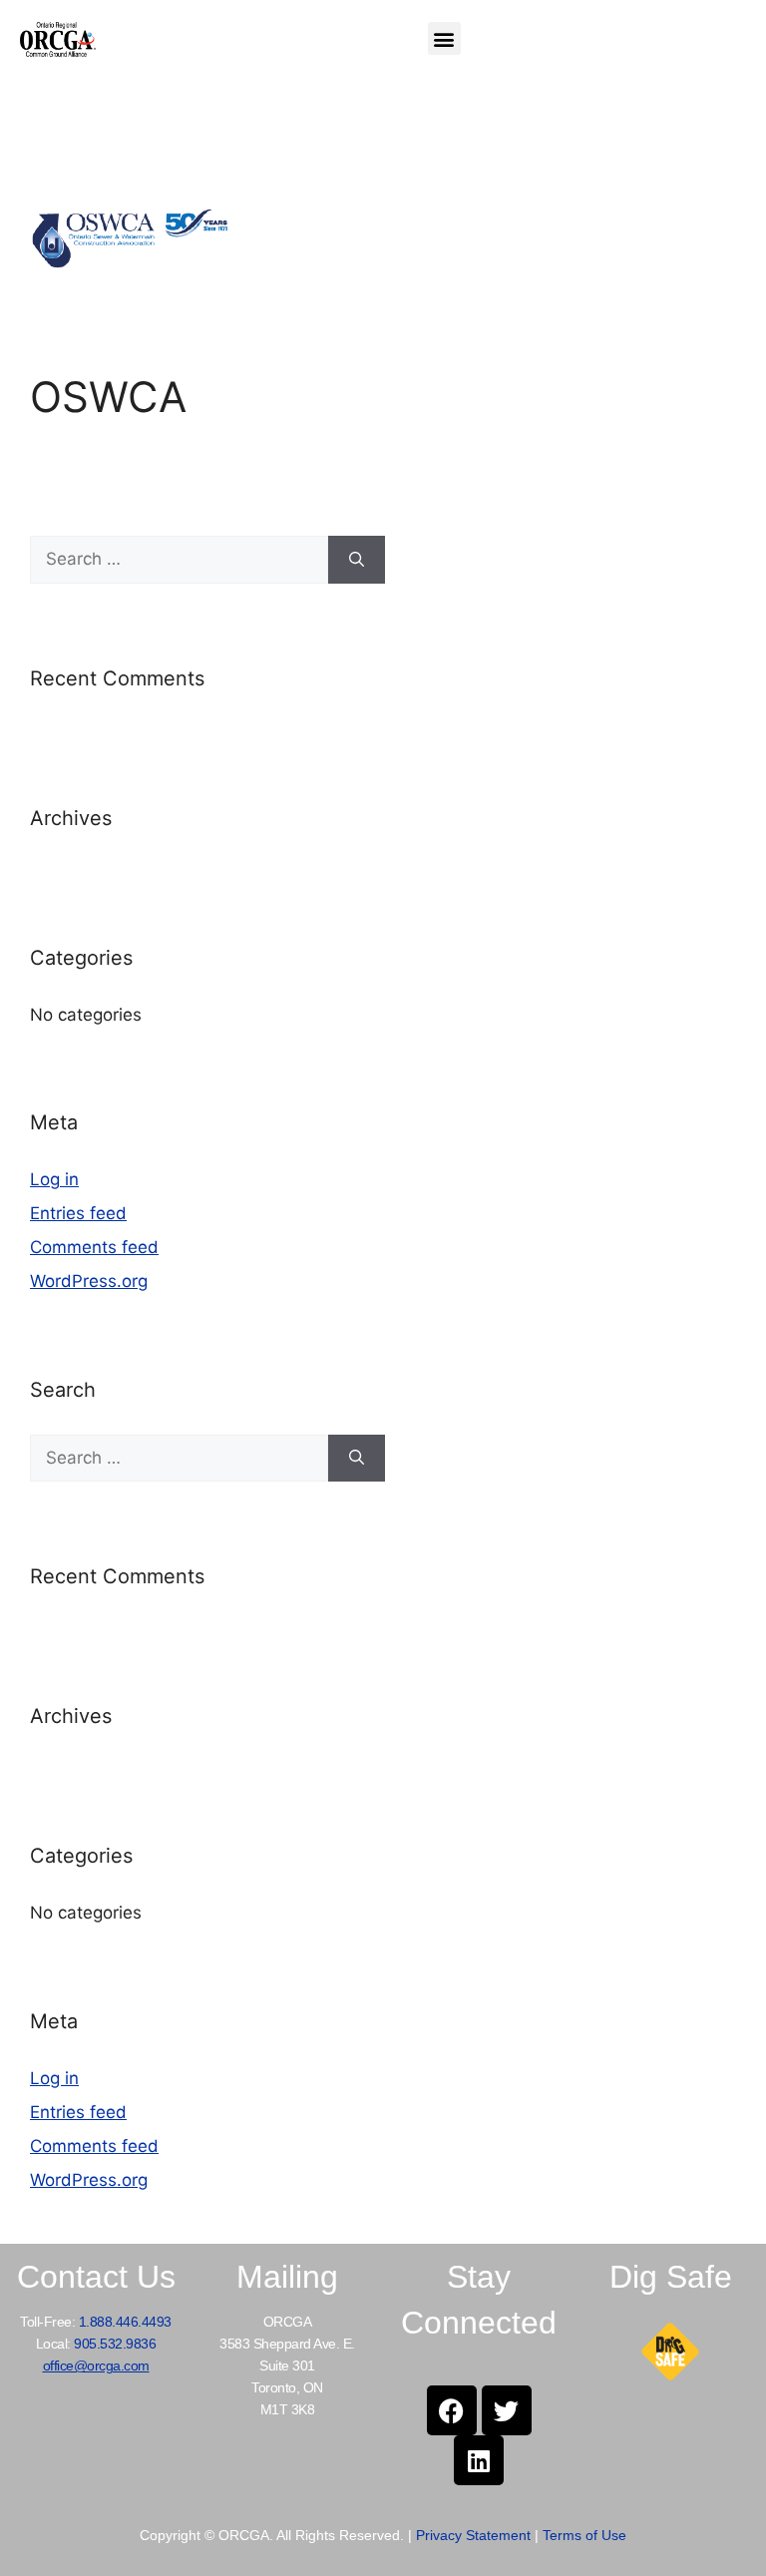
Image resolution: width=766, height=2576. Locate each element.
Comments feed (94, 1247)
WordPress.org (89, 1281)
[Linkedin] (479, 2460)
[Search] (357, 560)
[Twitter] (507, 2410)
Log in (54, 1179)
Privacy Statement (473, 2535)
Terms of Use (584, 2535)
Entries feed (78, 1213)
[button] (444, 38)
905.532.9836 (115, 2344)
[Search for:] (179, 560)
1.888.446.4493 (125, 2322)
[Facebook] (452, 2410)
